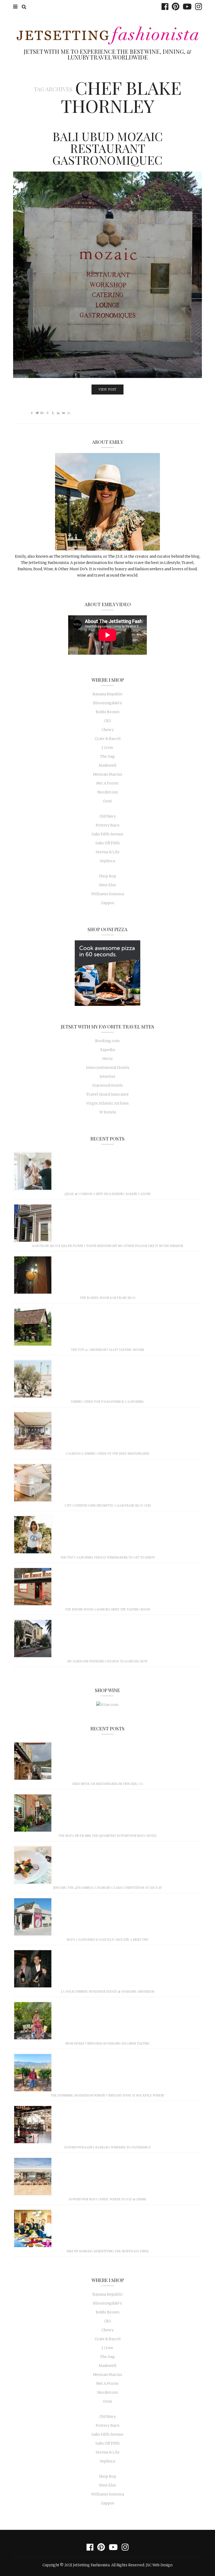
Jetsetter (108, 1076)
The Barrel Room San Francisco (108, 1298)
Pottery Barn (107, 825)
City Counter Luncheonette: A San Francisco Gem (107, 1505)
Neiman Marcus (108, 774)
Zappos (108, 903)
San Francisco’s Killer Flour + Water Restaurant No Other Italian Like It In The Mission (108, 1246)
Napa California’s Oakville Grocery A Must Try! (107, 1939)
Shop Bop (107, 876)
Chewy (108, 730)
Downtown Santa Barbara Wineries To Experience (107, 2147)
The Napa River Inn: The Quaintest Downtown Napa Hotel (108, 1836)
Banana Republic (108, 694)
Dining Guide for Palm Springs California (107, 1401)
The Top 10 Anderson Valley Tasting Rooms (108, 1350)
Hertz (107, 1059)
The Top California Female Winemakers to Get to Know (108, 1557)
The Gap (107, 756)
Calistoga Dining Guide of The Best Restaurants (107, 1453)
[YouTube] (186, 7)
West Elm (107, 885)
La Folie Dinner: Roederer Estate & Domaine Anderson (107, 1991)
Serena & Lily (108, 852)
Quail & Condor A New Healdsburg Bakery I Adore (108, 1194)
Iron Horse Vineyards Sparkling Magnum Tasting (108, 2043)
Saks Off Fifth (107, 843)
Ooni (107, 801)
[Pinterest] (174, 7)
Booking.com (107, 1041)
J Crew (107, 748)
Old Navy (108, 816)
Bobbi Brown (107, 712)
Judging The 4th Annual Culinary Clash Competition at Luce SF (108, 1887)
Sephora (107, 861)
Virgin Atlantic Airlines (107, 1103)
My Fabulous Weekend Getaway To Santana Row (107, 1661)
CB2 (107, 721)
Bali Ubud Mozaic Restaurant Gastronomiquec (108, 148)
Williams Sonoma (108, 894)
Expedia (108, 1050)
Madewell (107, 765)
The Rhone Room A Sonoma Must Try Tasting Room (107, 1609)
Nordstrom (108, 792)
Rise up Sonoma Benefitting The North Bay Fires (108, 2251)
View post (107, 390)
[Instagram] (197, 7)
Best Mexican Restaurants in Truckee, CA (108, 1784)
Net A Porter (108, 783)
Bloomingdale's (107, 703)
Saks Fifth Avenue (107, 834)
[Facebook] (164, 7)
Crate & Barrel (108, 739)
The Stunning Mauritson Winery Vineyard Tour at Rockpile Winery (107, 2095)
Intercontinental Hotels (108, 1068)
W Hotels (108, 1112)
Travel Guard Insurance (107, 1094)
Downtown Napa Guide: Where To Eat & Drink (107, 2199)
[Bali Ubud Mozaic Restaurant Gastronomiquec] (107, 275)
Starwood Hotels (107, 1085)
